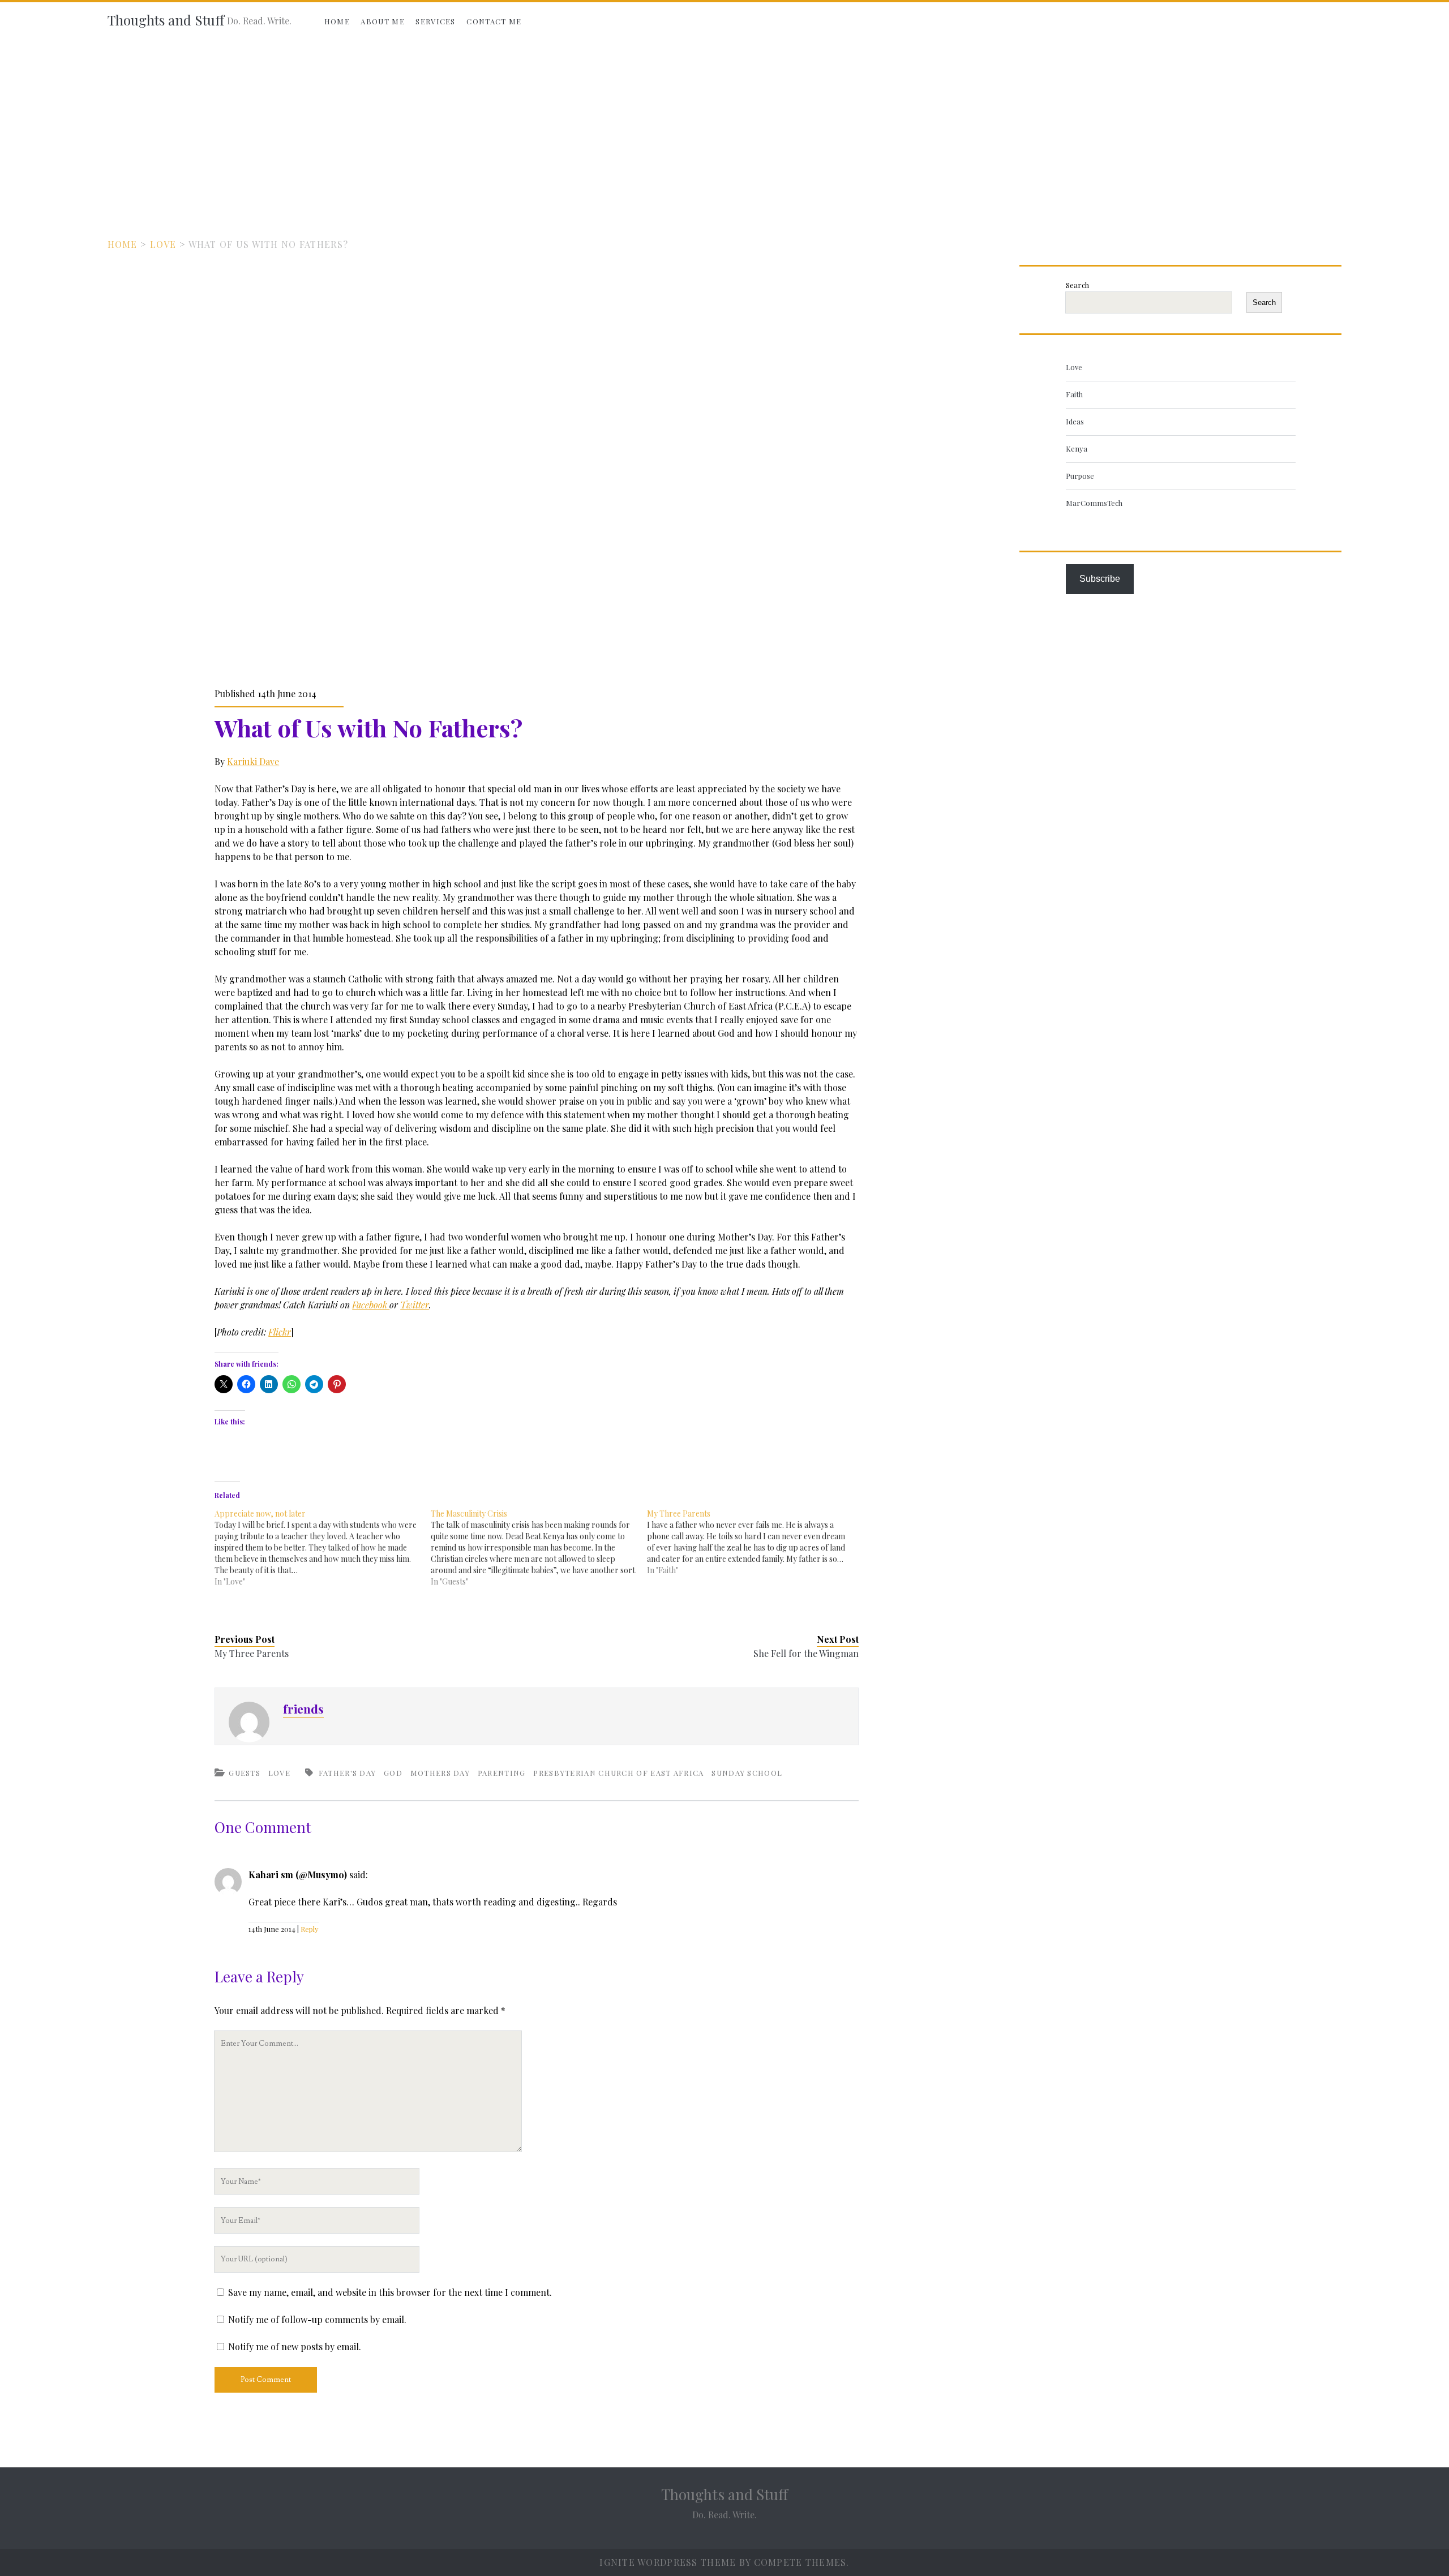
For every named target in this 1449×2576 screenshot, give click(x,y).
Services (435, 21)
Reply (310, 1929)
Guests (245, 1773)
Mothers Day (440, 1773)
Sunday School (747, 1773)
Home (337, 21)
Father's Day (348, 1773)
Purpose (1080, 476)
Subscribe (1100, 579)
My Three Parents (252, 1653)
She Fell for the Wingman (806, 1653)
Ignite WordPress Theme (668, 2562)
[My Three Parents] (755, 1542)
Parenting (502, 1773)
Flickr (280, 1332)
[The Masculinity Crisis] (539, 1548)
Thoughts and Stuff (166, 20)
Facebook (371, 1305)
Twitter (415, 1305)
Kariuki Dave (253, 761)
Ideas (1075, 421)
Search (1077, 285)
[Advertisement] (724, 126)
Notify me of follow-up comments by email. (317, 2319)
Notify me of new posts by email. (295, 2347)
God (393, 1773)
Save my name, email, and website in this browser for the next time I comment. (390, 2292)
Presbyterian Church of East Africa (618, 1773)
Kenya (1077, 448)
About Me (382, 21)
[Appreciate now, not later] (323, 1548)
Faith (1074, 394)
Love (163, 244)
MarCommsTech (1094, 503)
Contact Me (494, 21)
